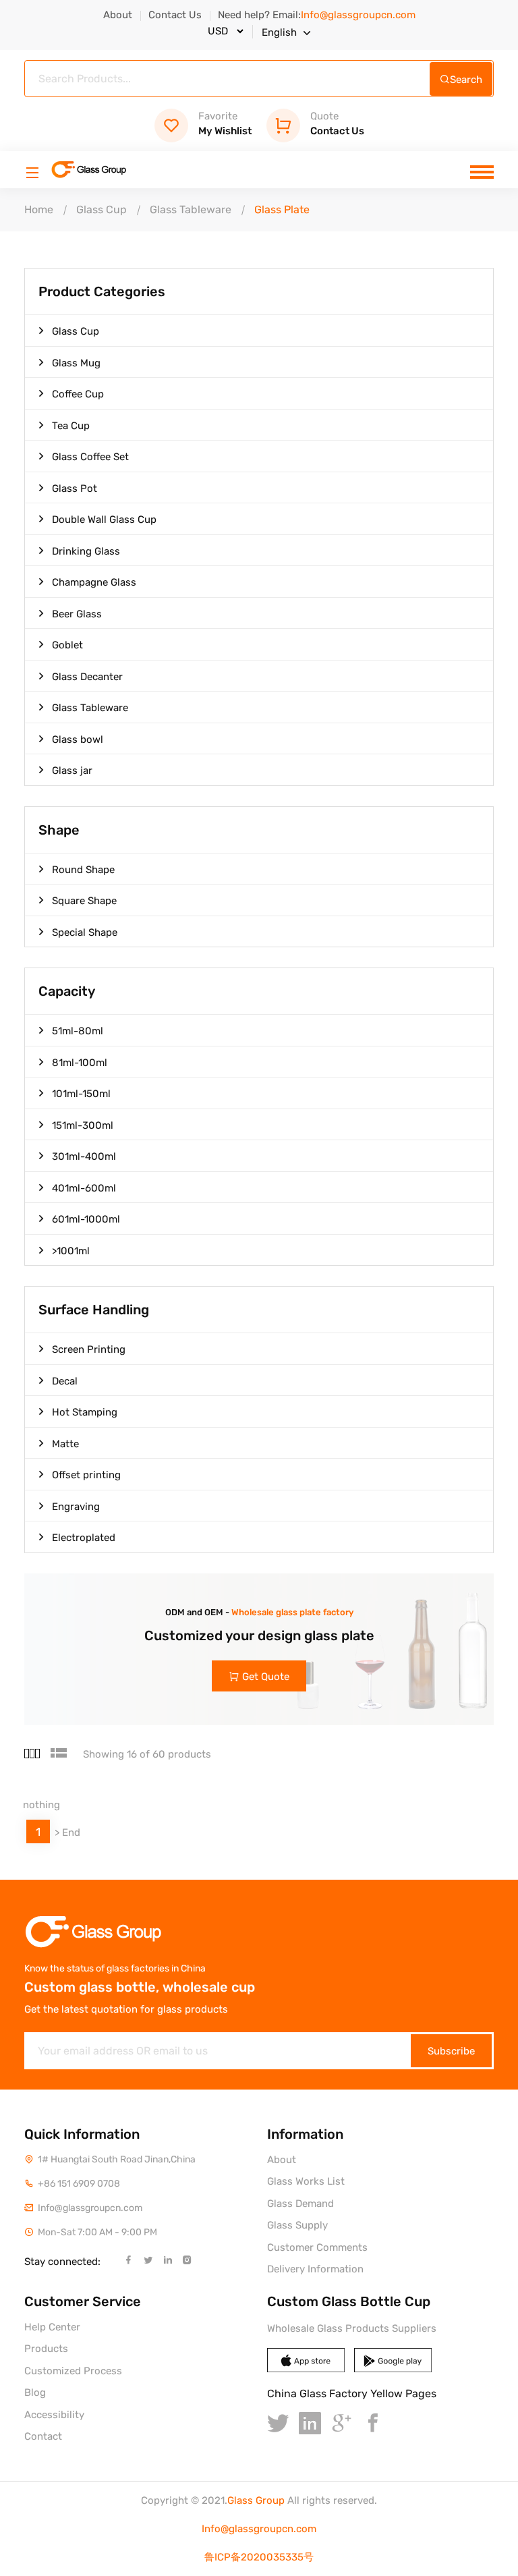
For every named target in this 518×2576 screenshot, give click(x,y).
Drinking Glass (86, 551)
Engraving (76, 1507)
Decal (65, 1381)
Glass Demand (300, 2204)
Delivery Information (315, 2269)
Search (466, 80)
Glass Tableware (191, 209)
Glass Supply (297, 2225)
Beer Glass (77, 614)
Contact (43, 2436)
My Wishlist (225, 124)
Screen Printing (89, 1349)
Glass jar (72, 771)
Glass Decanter (87, 677)
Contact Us (175, 15)
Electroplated (84, 1538)
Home (39, 209)
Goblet (67, 645)
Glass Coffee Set (90, 457)
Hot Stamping (85, 1412)
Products (46, 2349)
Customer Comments (317, 2247)
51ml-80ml (78, 1031)
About (118, 15)
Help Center (52, 2327)
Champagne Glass (94, 582)
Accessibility (54, 2415)
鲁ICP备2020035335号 (259, 2557)
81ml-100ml (80, 1063)
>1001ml (71, 1251)
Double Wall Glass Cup (104, 520)
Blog (35, 2392)
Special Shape (85, 932)
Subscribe (451, 2051)
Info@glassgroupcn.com (259, 2529)
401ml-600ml (84, 1188)
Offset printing (86, 1475)
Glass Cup (102, 209)
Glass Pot (75, 488)
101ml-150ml (81, 1094)
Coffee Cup (78, 394)
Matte (65, 1444)
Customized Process (73, 2371)
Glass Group (256, 2500)
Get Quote (266, 1677)
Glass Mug (76, 363)
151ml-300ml (83, 1125)
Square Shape (84, 901)
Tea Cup (71, 426)
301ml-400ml (84, 1156)
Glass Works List (306, 2181)
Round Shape (83, 870)
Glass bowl (78, 739)
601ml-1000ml (86, 1219)
